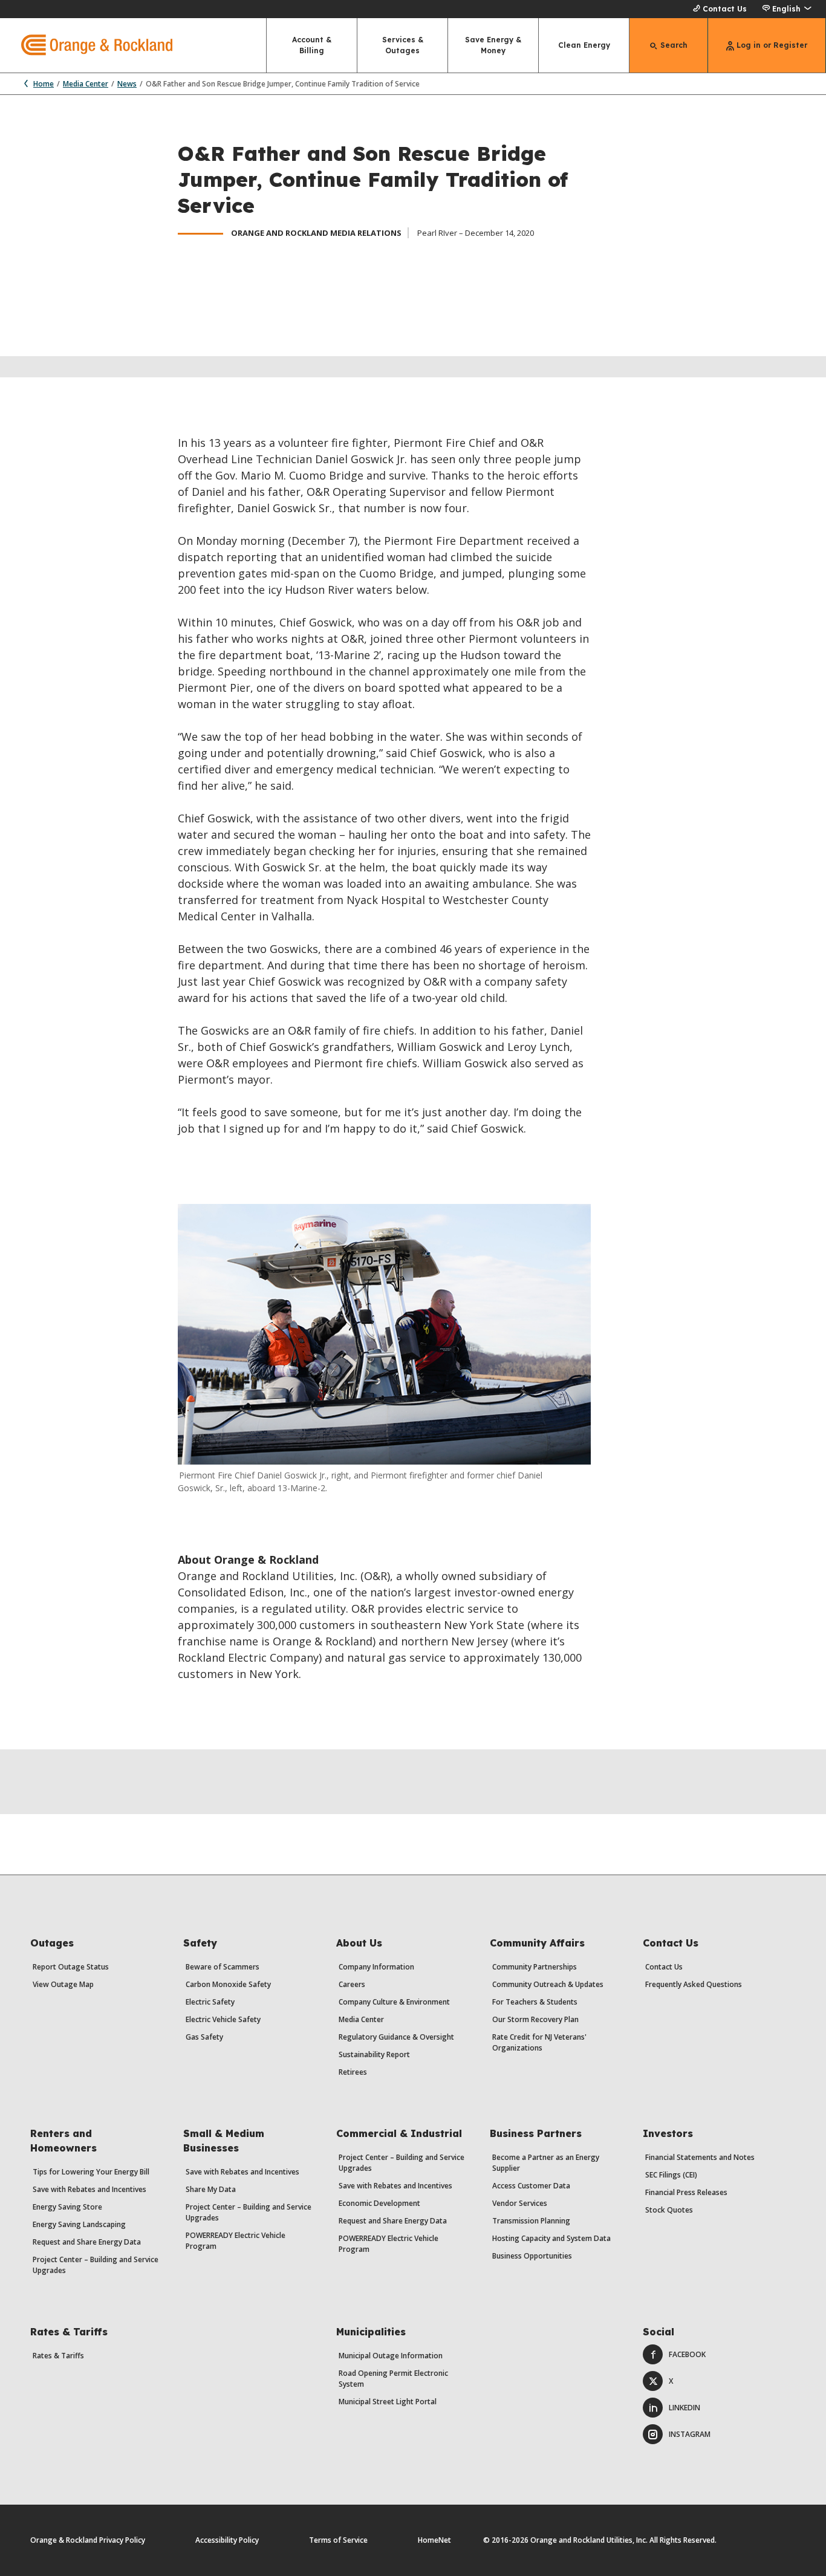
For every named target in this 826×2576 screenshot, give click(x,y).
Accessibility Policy (227, 2540)
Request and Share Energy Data (87, 2242)
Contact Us (725, 9)
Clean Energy (584, 45)
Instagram (690, 2434)
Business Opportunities (532, 2256)
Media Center (86, 84)
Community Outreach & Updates (548, 1984)
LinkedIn (685, 2408)
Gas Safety (204, 2037)
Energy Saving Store (67, 2207)
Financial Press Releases (686, 2192)
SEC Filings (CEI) (671, 2175)
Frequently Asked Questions (694, 1984)
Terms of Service (338, 2540)
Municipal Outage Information (391, 2356)
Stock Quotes (669, 2210)
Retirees (353, 2072)
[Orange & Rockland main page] (86, 45)
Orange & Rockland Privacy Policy (88, 2540)
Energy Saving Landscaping (79, 2224)
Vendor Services (520, 2203)
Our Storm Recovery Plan (535, 2019)
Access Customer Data (531, 2186)
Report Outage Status (71, 1967)
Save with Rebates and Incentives (89, 2189)
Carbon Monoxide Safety (228, 1984)
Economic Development (379, 2203)
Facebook (687, 2354)
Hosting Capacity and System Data (551, 2238)
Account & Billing (312, 45)
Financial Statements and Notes (700, 2157)
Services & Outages (403, 45)
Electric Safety (210, 2002)
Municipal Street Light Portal (388, 2402)
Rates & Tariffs (58, 2356)
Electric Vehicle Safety (223, 2019)
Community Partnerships (535, 1967)
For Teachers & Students (535, 2002)
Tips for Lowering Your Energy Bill (91, 2172)
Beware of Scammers (223, 1967)
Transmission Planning (531, 2221)
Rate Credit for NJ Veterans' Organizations (539, 2042)
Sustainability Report (374, 2054)
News (127, 84)
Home (44, 84)
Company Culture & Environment (394, 2002)
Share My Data (211, 2189)
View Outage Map (63, 1984)
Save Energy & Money (493, 45)
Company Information (376, 1967)
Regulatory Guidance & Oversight (396, 2037)
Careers (352, 1984)
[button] (786, 9)
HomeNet (434, 2540)
